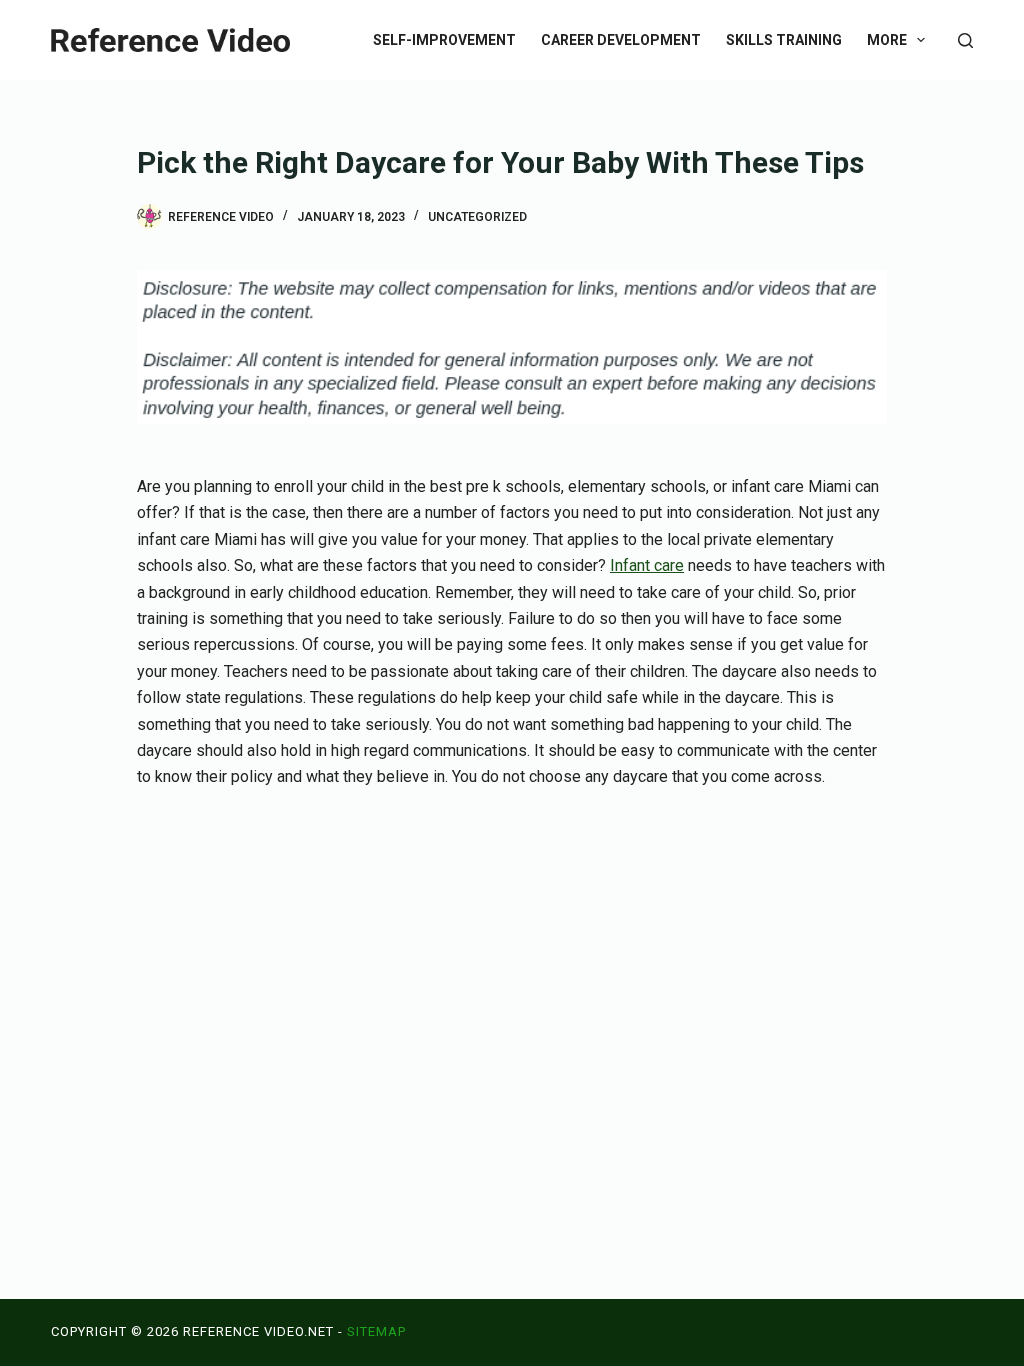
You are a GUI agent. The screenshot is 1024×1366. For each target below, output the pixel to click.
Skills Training (784, 40)
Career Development (621, 40)
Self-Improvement (444, 40)
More (887, 40)
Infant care (647, 565)
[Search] (965, 40)
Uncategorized (477, 217)
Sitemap (376, 1331)
